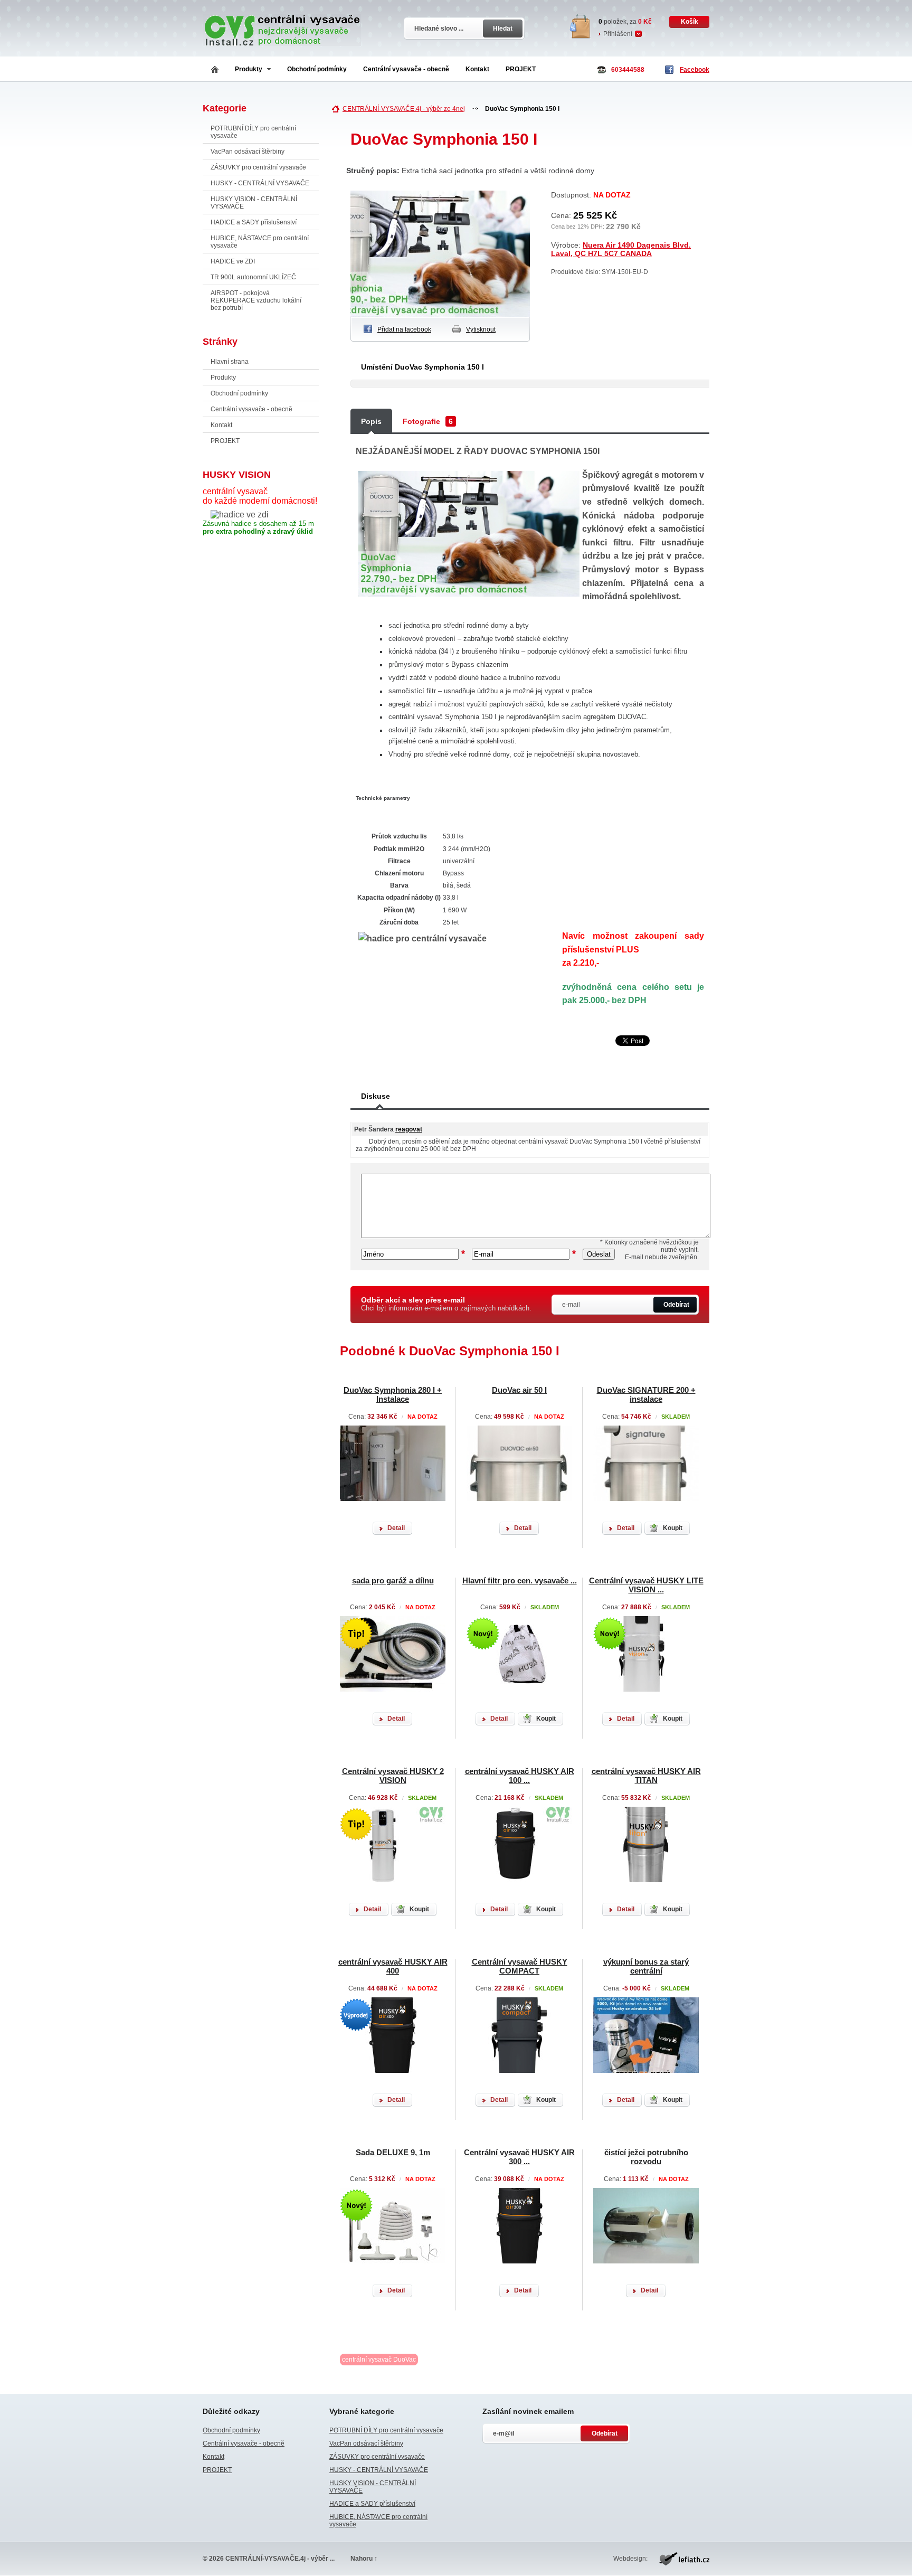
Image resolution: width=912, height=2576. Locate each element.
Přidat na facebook (404, 329)
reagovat (409, 1129)
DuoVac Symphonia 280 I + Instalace (393, 1394)
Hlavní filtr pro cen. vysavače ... (520, 1580)
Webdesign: (630, 2559)
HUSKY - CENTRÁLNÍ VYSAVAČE (260, 183)
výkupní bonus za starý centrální (646, 1966)
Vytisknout (481, 329)
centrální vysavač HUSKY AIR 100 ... (520, 1776)
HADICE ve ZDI (233, 261)
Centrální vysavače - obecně (406, 69)
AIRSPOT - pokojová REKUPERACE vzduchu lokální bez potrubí (256, 300)
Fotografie (428, 421)
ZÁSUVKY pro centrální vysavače (258, 167)
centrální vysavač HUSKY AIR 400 (393, 1966)
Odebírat (676, 1305)
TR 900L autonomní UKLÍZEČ (253, 277)
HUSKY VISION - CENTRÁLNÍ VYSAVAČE (254, 203)
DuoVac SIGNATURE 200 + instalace (646, 1394)
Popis (371, 421)
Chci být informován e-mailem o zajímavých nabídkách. (446, 1304)
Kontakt (477, 69)
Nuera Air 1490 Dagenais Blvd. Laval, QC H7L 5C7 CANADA (621, 249)
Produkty (249, 69)
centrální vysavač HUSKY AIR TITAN (646, 1776)
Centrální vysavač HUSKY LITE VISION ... (646, 1585)
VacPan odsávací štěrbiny (248, 152)
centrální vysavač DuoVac (379, 2360)
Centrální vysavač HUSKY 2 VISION (393, 1776)
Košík (690, 22)
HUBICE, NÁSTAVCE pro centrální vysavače (260, 242)
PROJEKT (521, 69)
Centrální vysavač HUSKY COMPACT (520, 1966)
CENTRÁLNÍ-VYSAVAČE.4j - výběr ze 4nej (404, 109)
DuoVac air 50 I (519, 1390)
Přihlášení (618, 34)
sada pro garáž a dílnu (393, 1580)
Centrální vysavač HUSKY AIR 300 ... (519, 2157)
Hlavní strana (230, 362)
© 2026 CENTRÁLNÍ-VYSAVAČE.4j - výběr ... (269, 2559)
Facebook (695, 70)
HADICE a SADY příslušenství (254, 222)
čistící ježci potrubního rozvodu (646, 2157)
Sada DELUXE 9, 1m (393, 2152)
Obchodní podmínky (317, 69)
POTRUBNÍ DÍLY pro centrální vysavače (253, 132)
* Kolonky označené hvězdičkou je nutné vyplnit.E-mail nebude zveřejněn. (649, 1250)
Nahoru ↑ (364, 2559)
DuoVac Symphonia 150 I (522, 109)
